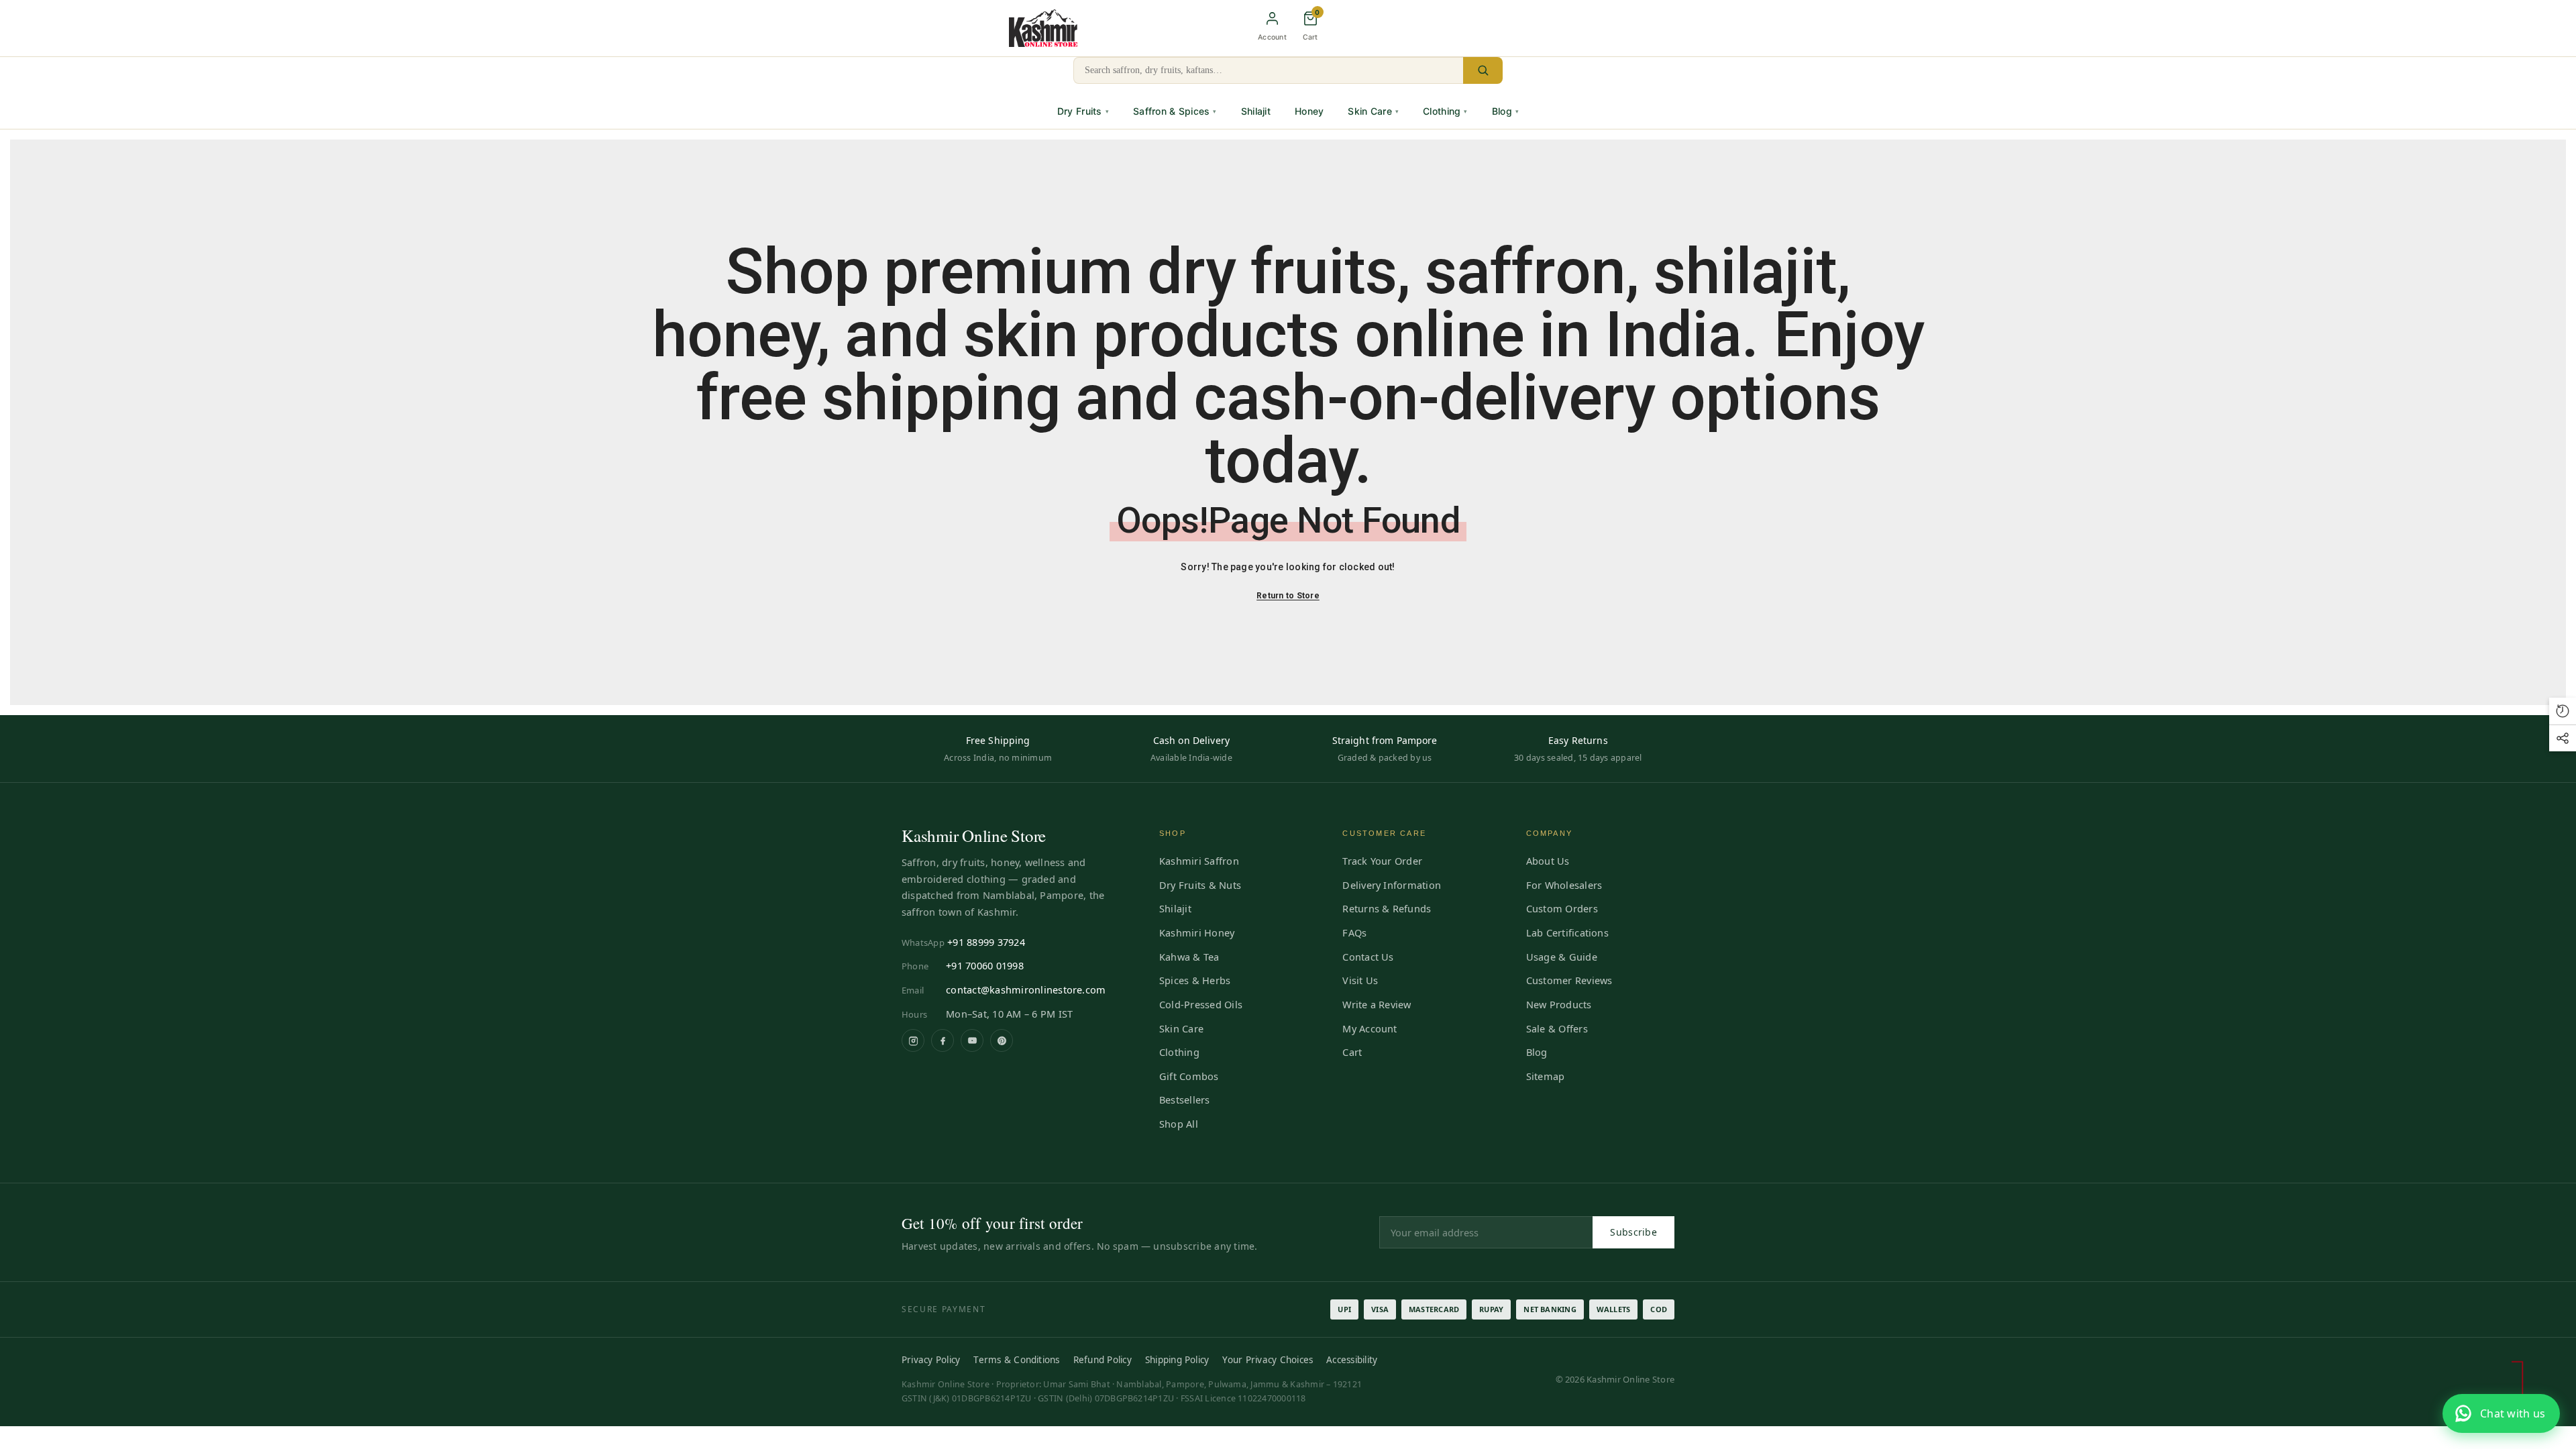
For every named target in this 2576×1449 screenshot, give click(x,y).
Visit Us (1360, 980)
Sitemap (1546, 1076)
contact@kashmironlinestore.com (1026, 989)
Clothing (1445, 111)
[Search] (1483, 70)
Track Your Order (1382, 861)
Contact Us (1368, 957)
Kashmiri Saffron (1199, 861)
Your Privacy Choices (1268, 1360)
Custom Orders (1562, 908)
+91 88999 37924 (986, 942)
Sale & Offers (1557, 1028)
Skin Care (1373, 111)
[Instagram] (913, 1040)
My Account (1370, 1028)
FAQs (1354, 932)
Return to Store (1288, 596)
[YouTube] (972, 1040)
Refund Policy (1103, 1360)
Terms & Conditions (1016, 1360)
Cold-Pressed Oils (1201, 1004)
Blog (1505, 111)
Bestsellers (1185, 1099)
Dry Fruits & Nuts (1200, 885)
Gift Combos (1189, 1076)
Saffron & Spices (1175, 111)
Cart (1352, 1052)
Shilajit (1256, 111)
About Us (1548, 861)
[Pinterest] (1002, 1040)
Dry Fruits (1083, 111)
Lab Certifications (1567, 932)
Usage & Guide (1562, 957)
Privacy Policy (931, 1360)
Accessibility (1352, 1360)
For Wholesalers (1564, 885)
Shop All (1179, 1124)
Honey (1309, 111)
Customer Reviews (1569, 980)
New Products (1559, 1004)
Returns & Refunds (1387, 908)
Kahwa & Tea (1189, 957)
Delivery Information (1392, 885)
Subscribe (1633, 1232)
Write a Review (1377, 1004)
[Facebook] (943, 1040)
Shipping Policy (1177, 1360)
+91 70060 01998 (985, 965)
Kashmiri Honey (1197, 932)
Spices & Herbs (1195, 980)
